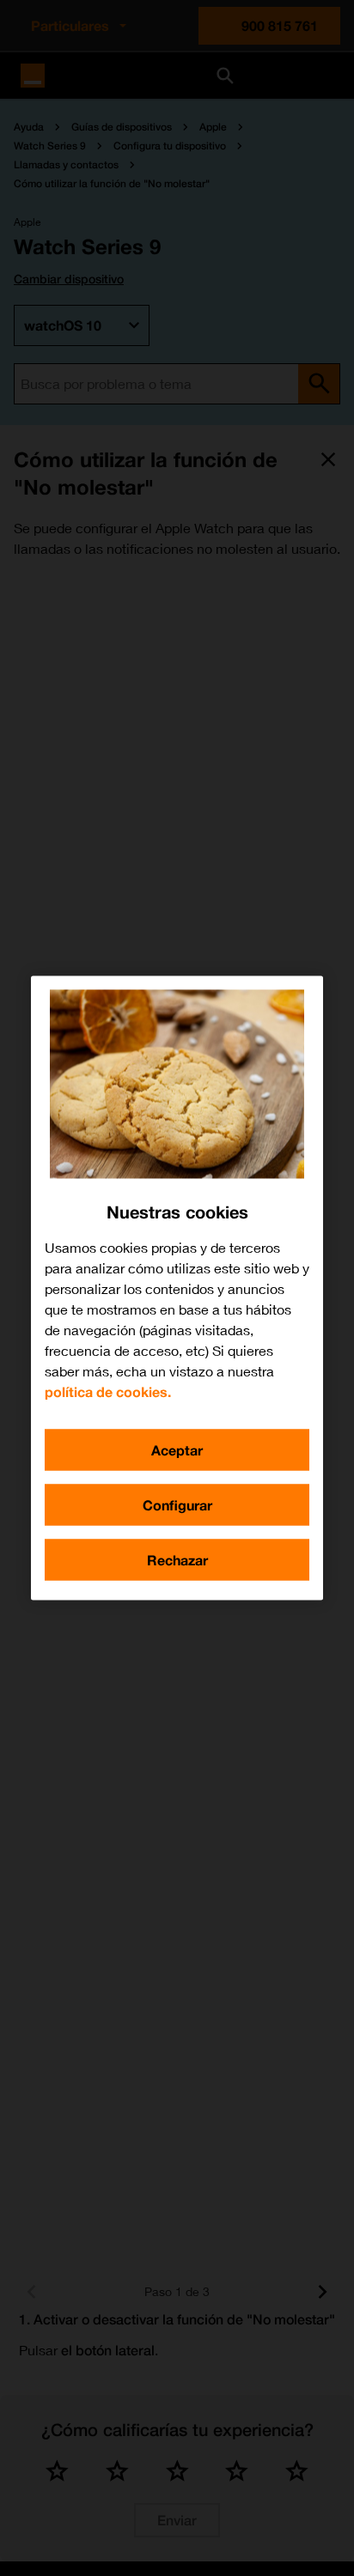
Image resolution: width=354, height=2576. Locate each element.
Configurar (177, 1505)
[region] (177, 1288)
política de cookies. (108, 1391)
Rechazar (177, 1560)
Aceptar (177, 1450)
